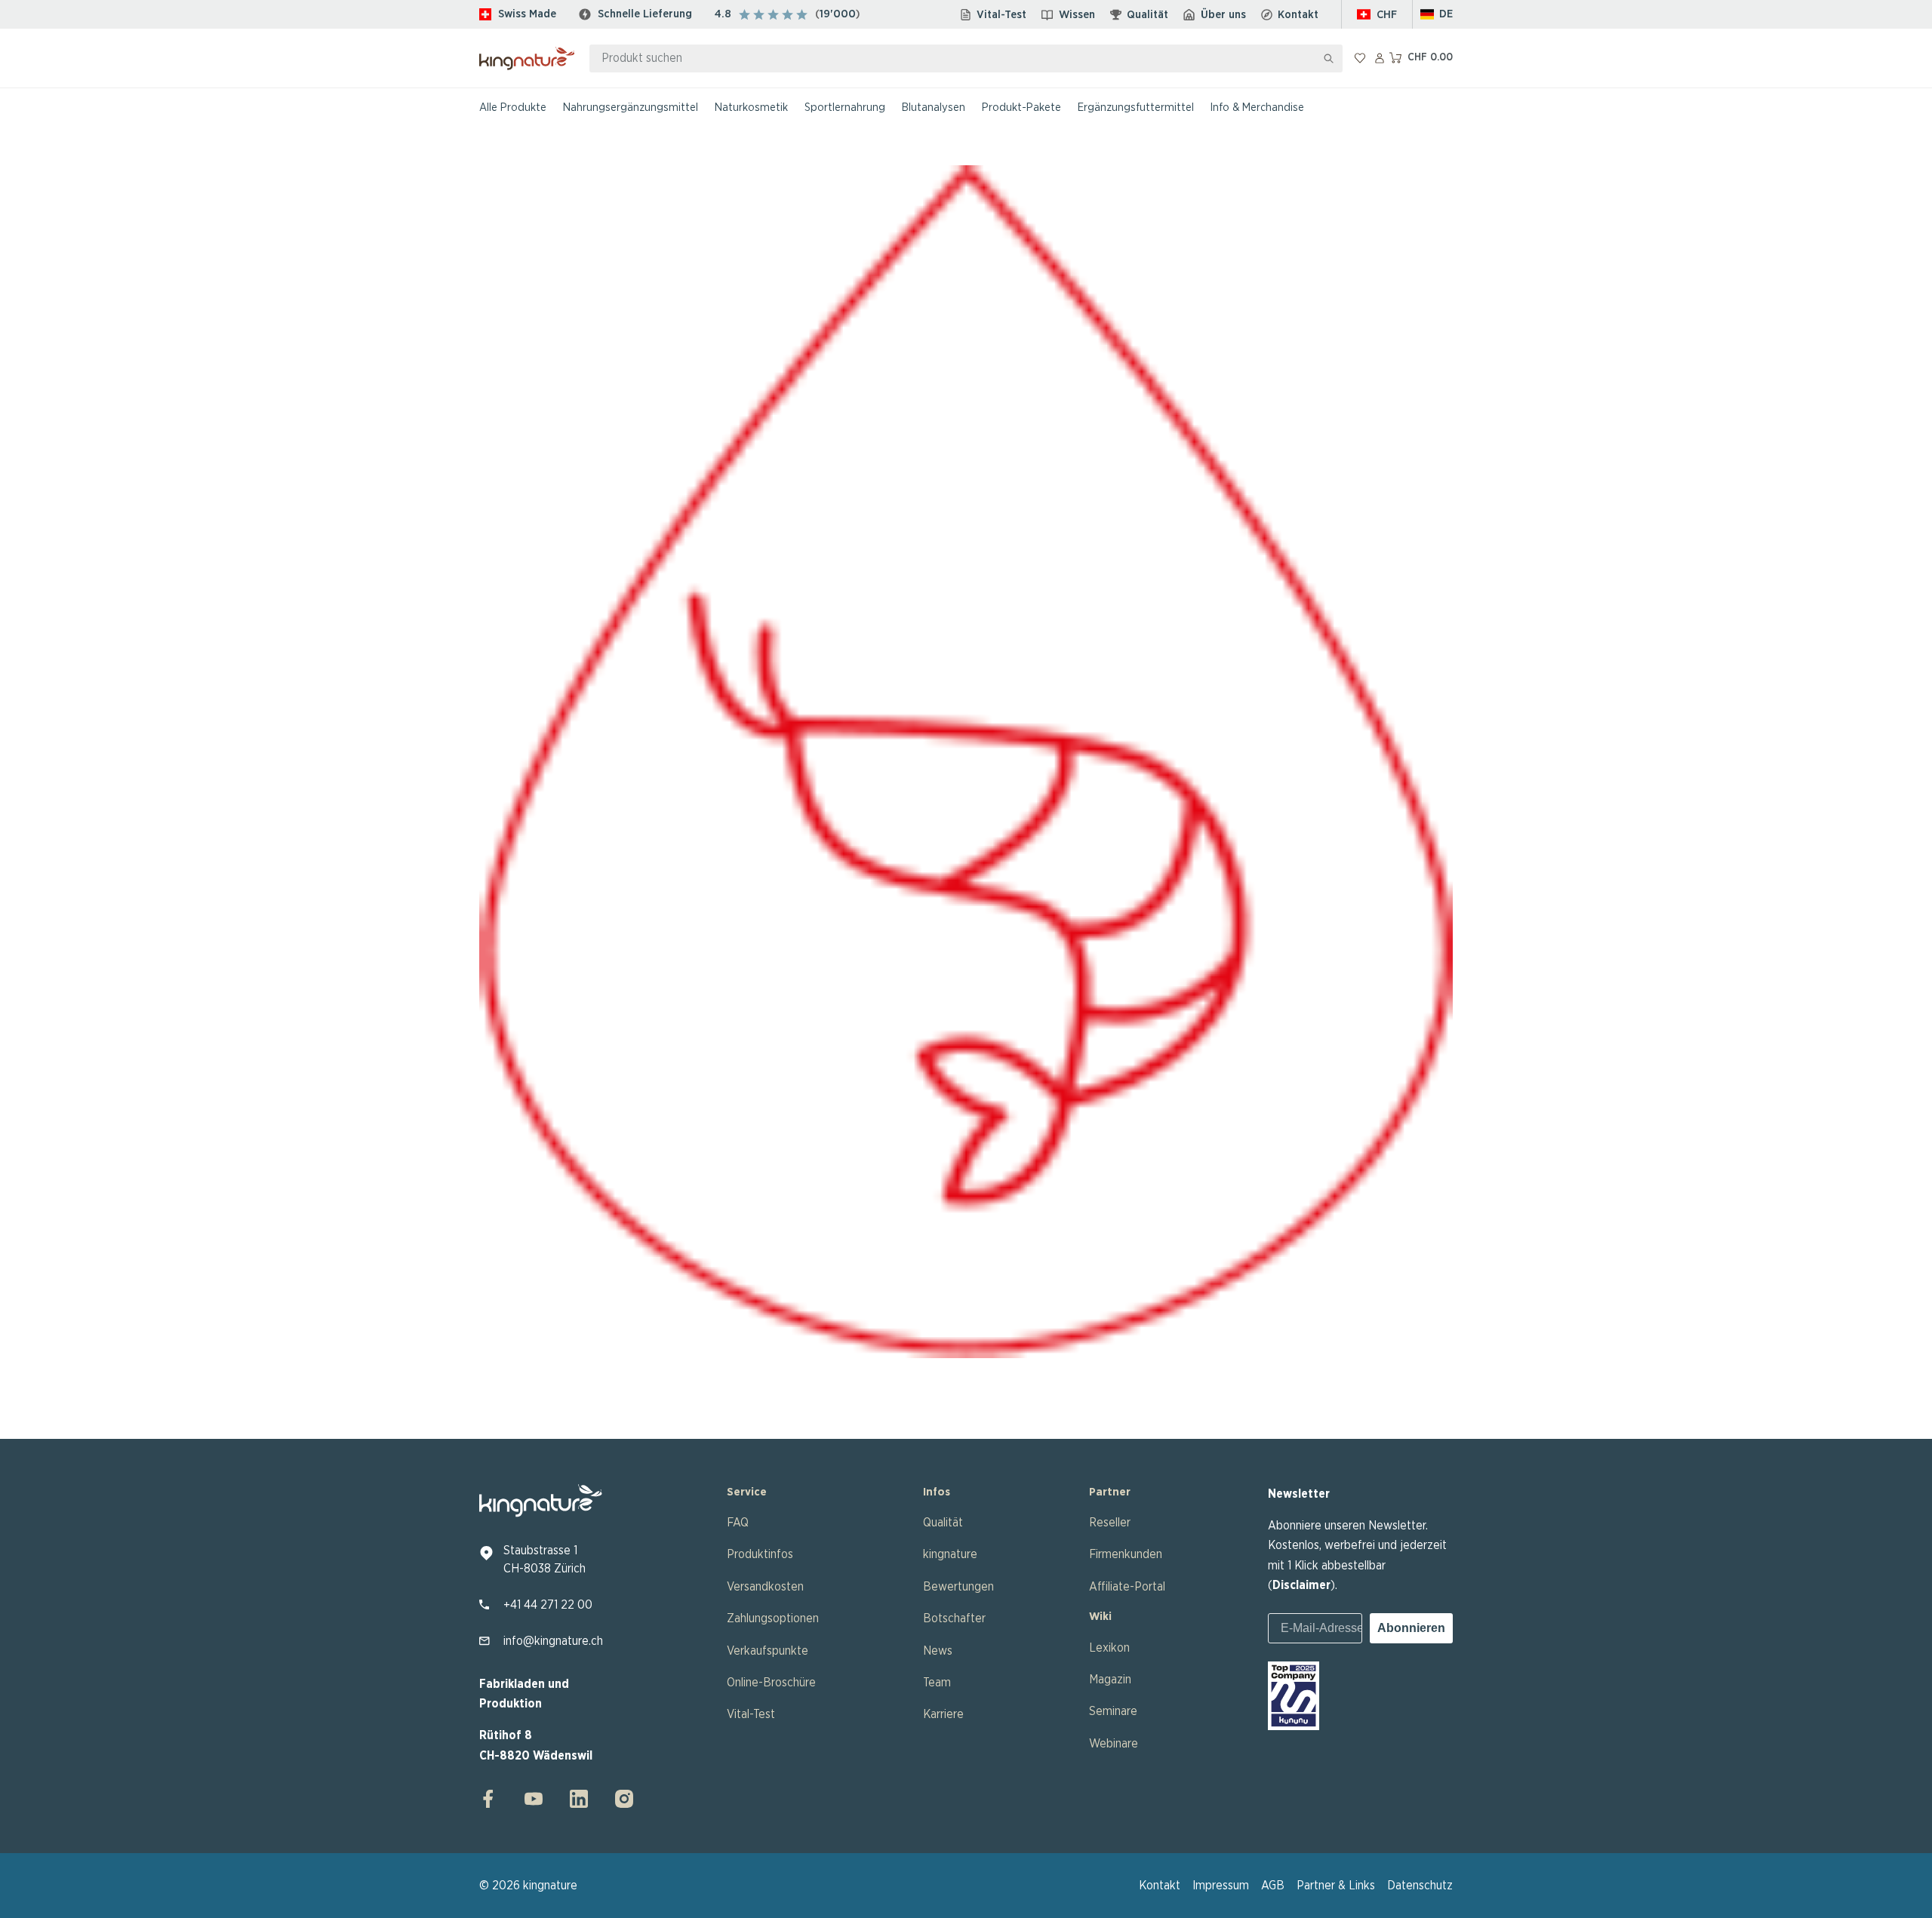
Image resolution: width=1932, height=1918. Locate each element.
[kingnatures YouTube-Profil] (534, 1799)
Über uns (1223, 15)
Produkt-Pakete (1021, 108)
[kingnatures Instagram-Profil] (620, 1799)
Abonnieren (1411, 1628)
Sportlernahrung (845, 108)
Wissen (1077, 15)
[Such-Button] (1329, 58)
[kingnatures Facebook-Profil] (493, 1799)
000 (844, 14)
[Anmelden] (1380, 58)
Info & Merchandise (1257, 108)
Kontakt (1298, 15)
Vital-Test (1001, 15)
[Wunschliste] (1360, 58)
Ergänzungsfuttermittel (1136, 108)
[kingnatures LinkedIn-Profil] (579, 1799)
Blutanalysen (934, 108)
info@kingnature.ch (553, 1641)
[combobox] (953, 58)
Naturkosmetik (751, 108)
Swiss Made (527, 14)
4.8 (723, 14)
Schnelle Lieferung (645, 14)
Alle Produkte (513, 108)
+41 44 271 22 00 (548, 1605)
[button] (1437, 15)
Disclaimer (1301, 1585)
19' (826, 14)
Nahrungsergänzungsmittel (631, 108)
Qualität (1148, 15)
